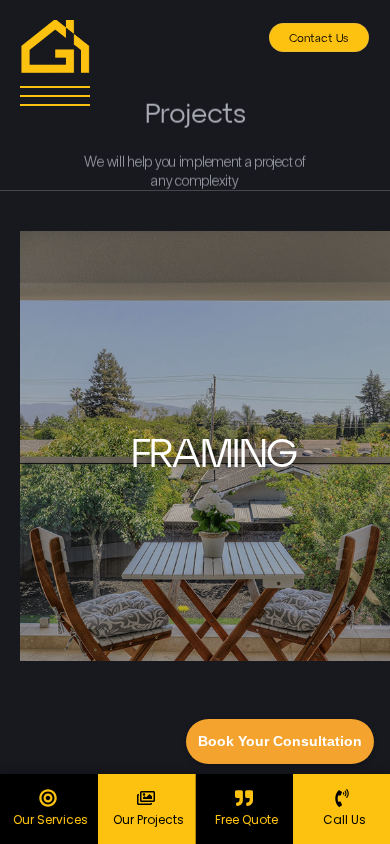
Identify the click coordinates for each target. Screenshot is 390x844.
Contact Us (318, 38)
